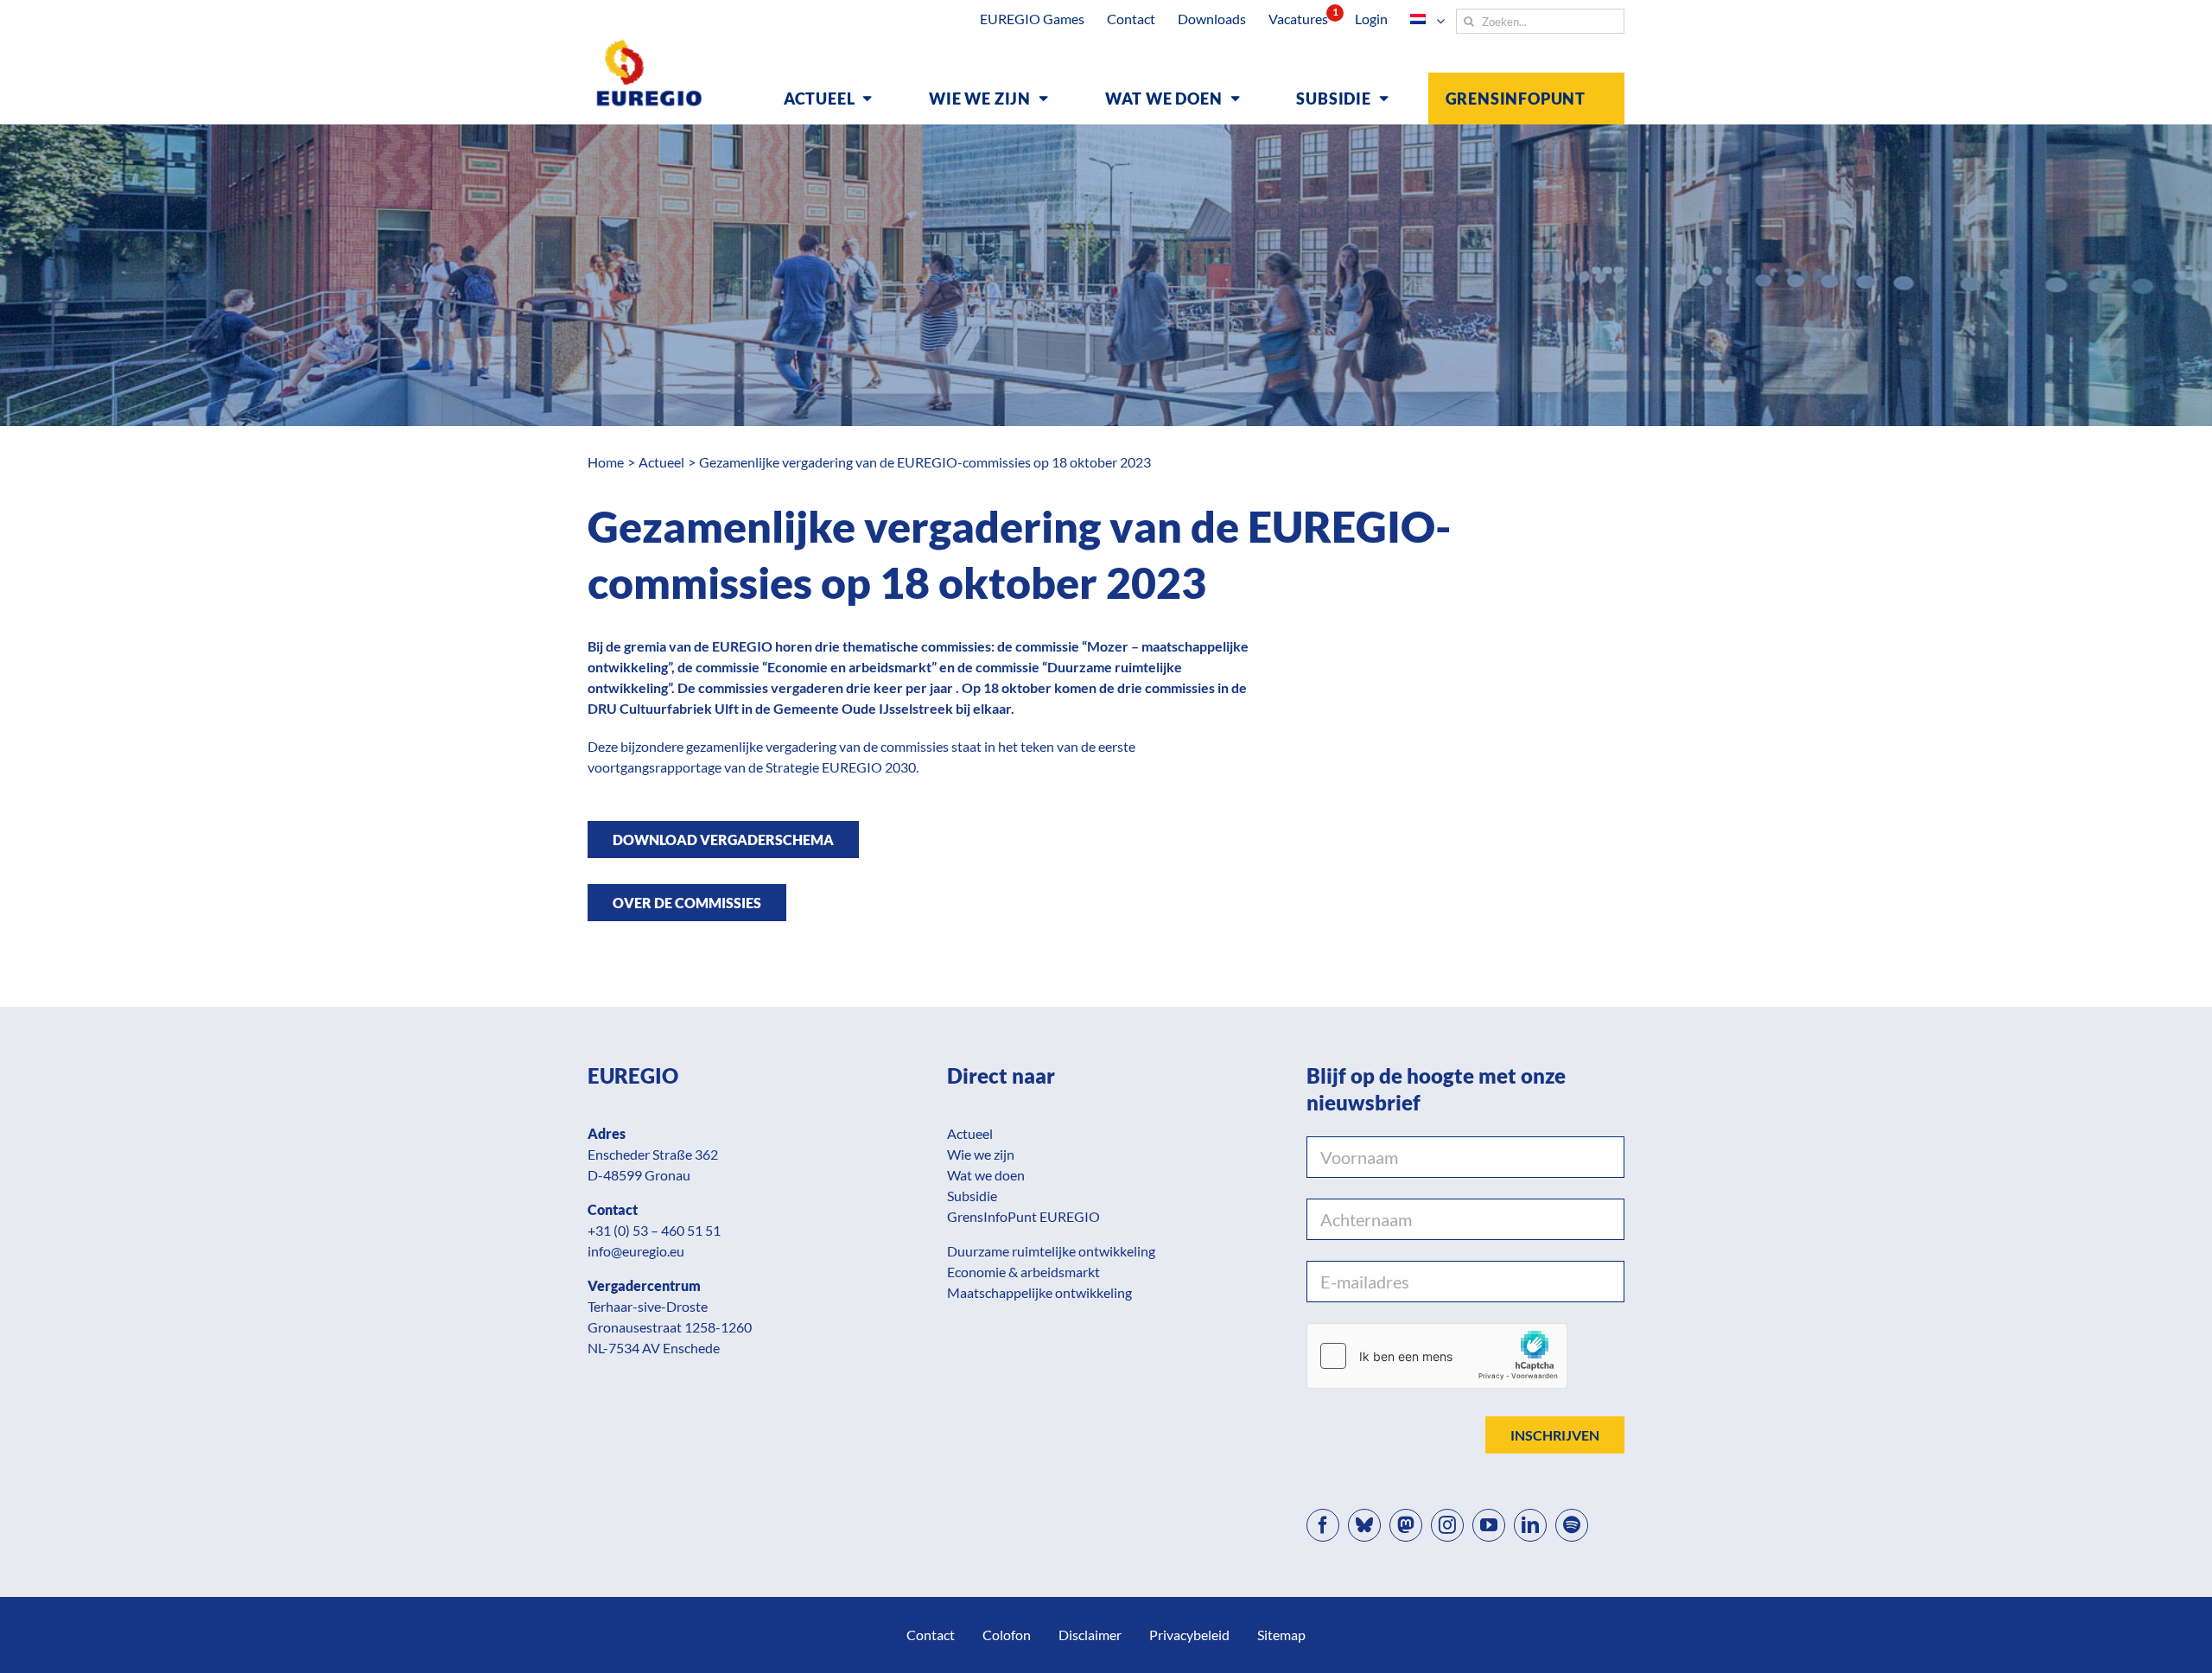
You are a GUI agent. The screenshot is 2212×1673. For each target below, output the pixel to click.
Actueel (970, 1133)
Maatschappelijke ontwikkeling (1039, 1292)
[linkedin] (1530, 1525)
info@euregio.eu (636, 1251)
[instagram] (1447, 1525)
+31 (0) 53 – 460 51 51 (654, 1230)
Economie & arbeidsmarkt (1023, 1272)
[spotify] (1572, 1525)
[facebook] (1323, 1525)
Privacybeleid (1189, 1635)
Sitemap (1281, 1635)
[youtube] (1489, 1525)
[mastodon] (1406, 1525)
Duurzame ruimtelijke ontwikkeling (1051, 1251)
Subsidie (972, 1196)
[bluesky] (1364, 1525)
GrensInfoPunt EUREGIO (1023, 1216)
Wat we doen (986, 1175)
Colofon (1007, 1635)
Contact (931, 1635)
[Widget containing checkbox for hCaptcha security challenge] (1437, 1356)
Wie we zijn (981, 1154)
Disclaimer (1090, 1635)
